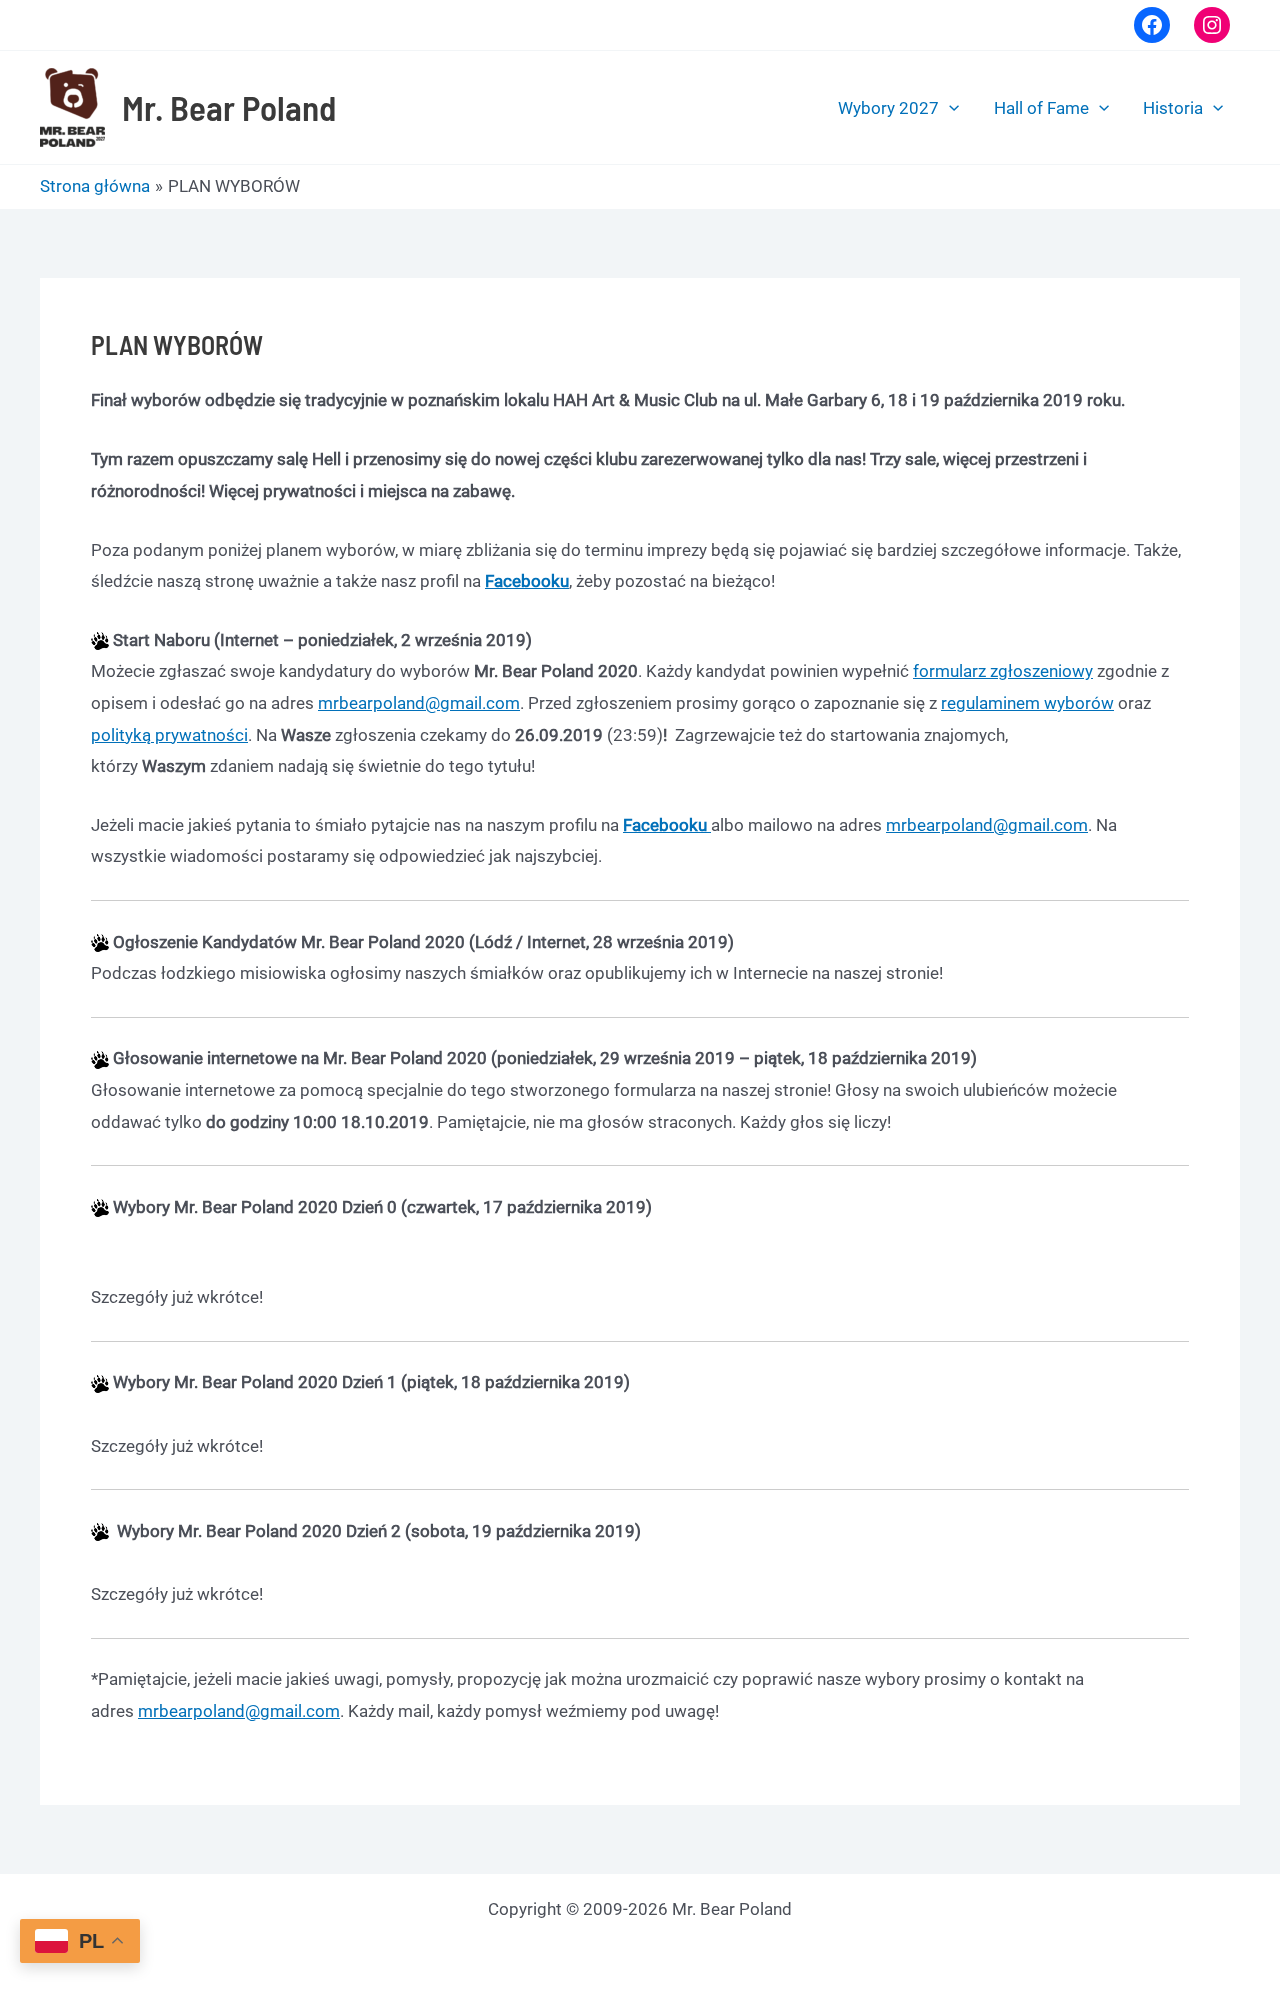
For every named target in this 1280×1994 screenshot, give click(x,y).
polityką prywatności (169, 735)
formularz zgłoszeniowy (1003, 671)
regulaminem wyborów (1027, 703)
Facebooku (527, 581)
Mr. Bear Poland (229, 107)
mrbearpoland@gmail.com (419, 703)
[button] (949, 108)
